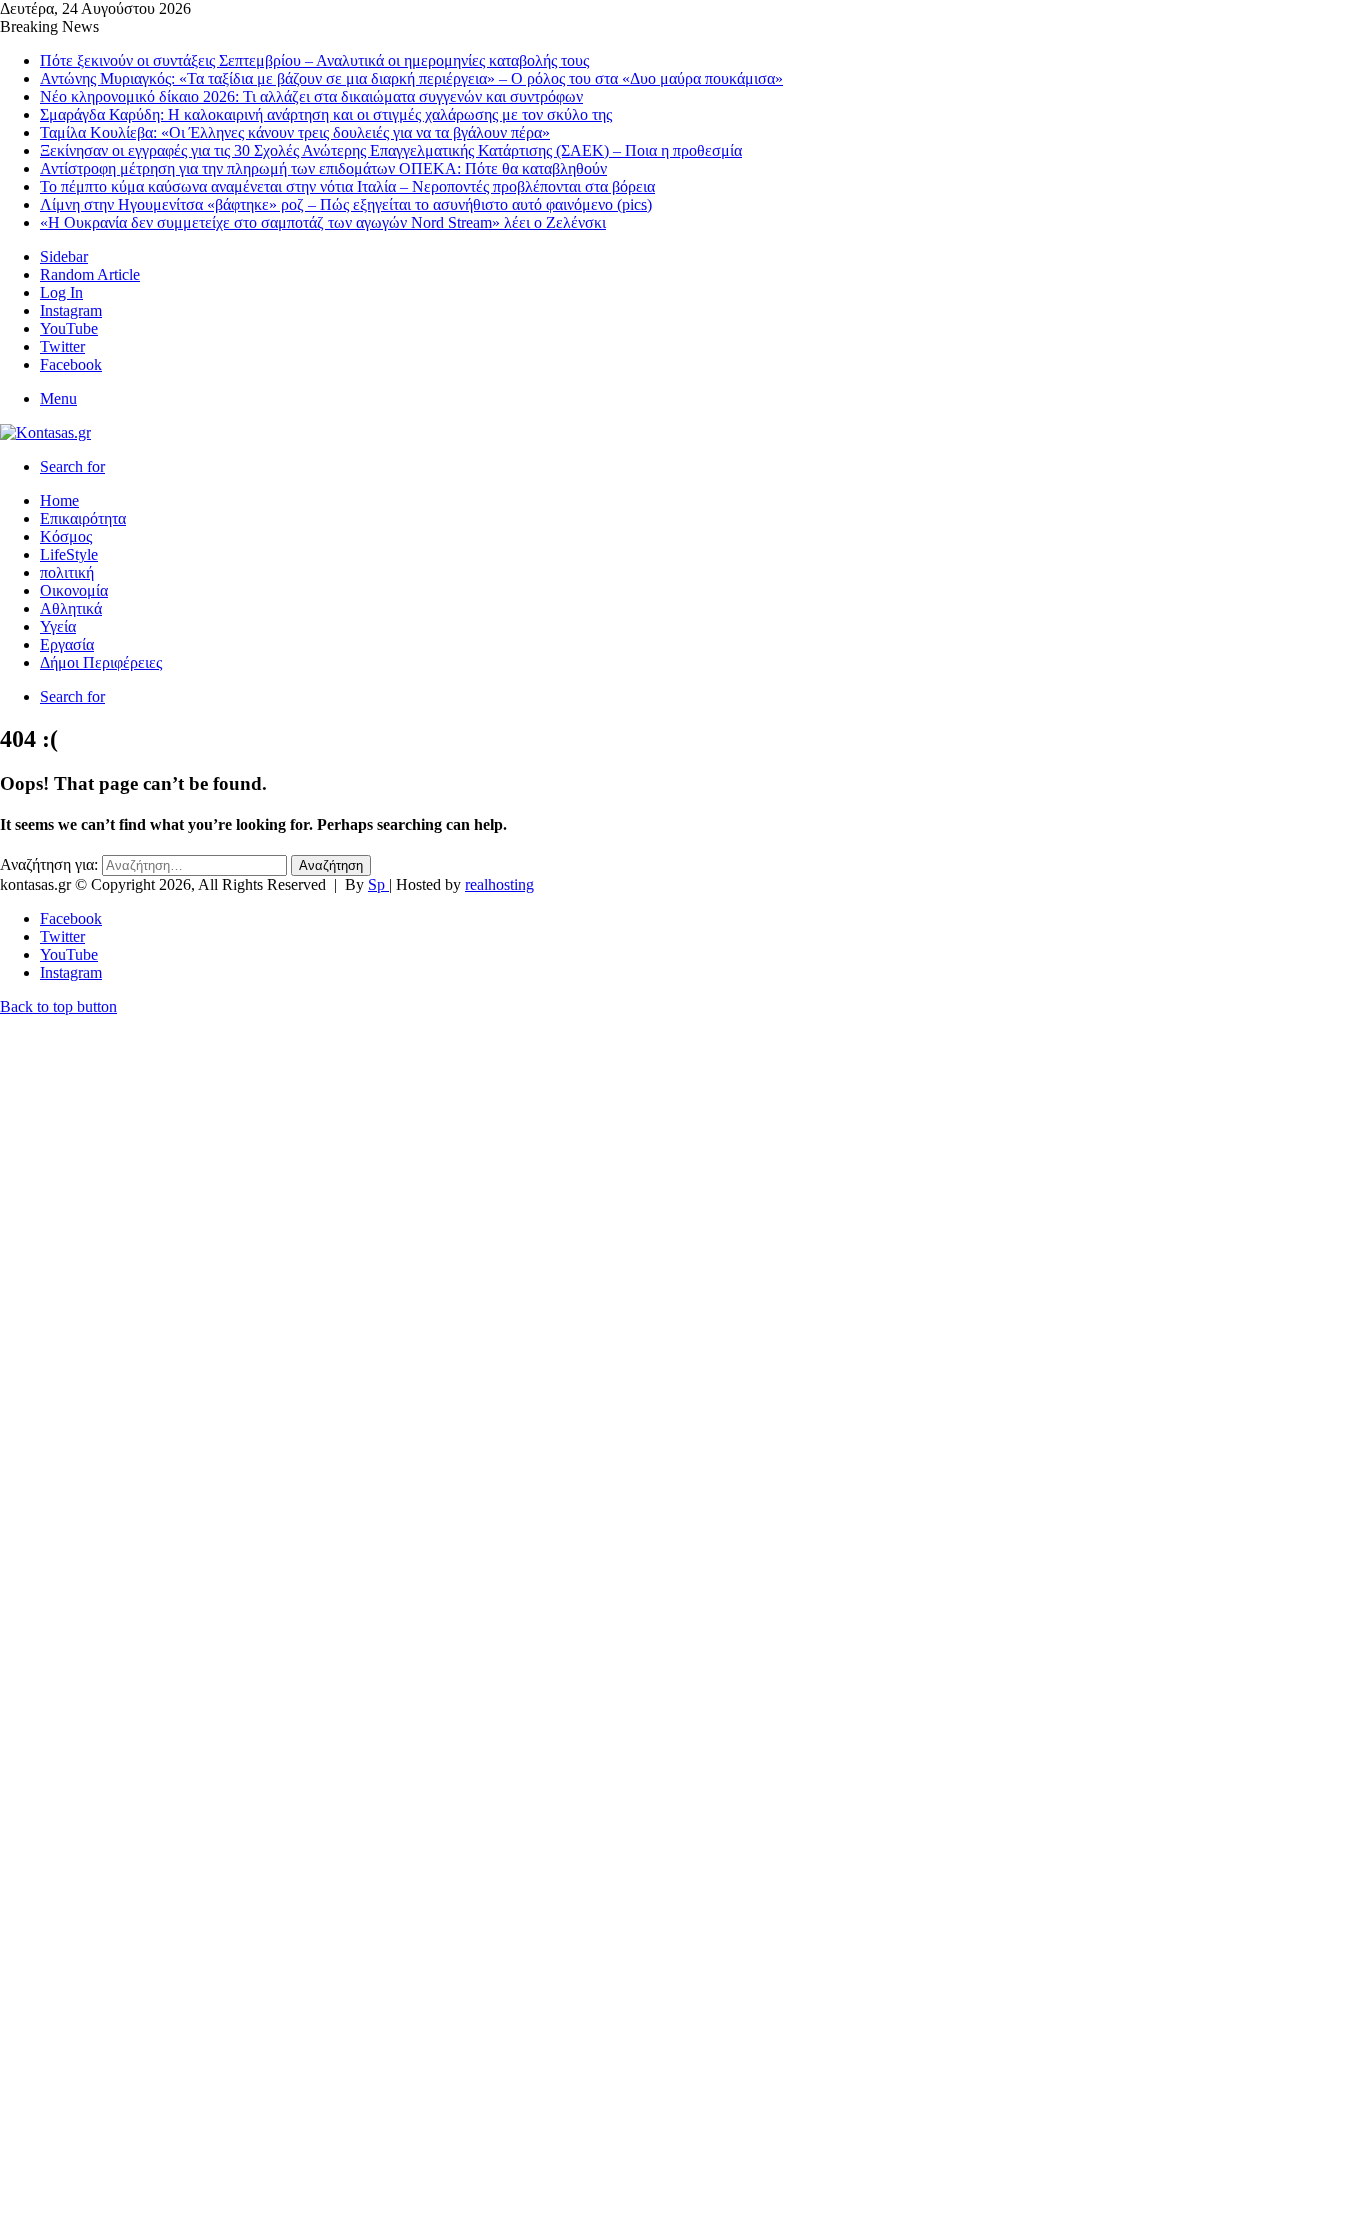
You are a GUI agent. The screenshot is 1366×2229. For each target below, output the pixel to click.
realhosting (499, 884)
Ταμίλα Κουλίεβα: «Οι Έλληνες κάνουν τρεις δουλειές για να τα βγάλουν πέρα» (295, 132)
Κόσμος (66, 536)
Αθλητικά (71, 608)
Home (59, 500)
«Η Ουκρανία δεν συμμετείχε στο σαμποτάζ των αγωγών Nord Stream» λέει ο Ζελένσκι (323, 222)
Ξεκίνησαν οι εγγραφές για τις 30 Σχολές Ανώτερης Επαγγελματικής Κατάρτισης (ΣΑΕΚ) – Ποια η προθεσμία (391, 150)
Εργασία (67, 644)
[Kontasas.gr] (45, 432)
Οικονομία (74, 590)
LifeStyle (69, 554)
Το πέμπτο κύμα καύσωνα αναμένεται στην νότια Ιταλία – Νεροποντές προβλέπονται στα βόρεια (347, 186)
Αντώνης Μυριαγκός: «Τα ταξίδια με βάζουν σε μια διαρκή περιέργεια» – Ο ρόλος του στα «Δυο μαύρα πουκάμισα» (411, 78)
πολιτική (67, 572)
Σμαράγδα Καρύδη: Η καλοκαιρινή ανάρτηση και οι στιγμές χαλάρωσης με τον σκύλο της (326, 114)
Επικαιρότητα (83, 518)
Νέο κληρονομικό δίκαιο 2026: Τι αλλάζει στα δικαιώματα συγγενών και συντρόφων (311, 96)
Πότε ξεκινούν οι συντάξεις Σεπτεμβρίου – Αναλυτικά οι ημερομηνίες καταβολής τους (314, 60)
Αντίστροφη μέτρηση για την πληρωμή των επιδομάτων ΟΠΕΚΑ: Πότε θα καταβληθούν (323, 168)
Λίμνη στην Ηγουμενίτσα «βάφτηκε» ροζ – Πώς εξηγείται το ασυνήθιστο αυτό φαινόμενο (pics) (346, 204)
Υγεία (58, 626)
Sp (378, 884)
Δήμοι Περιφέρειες (101, 662)
